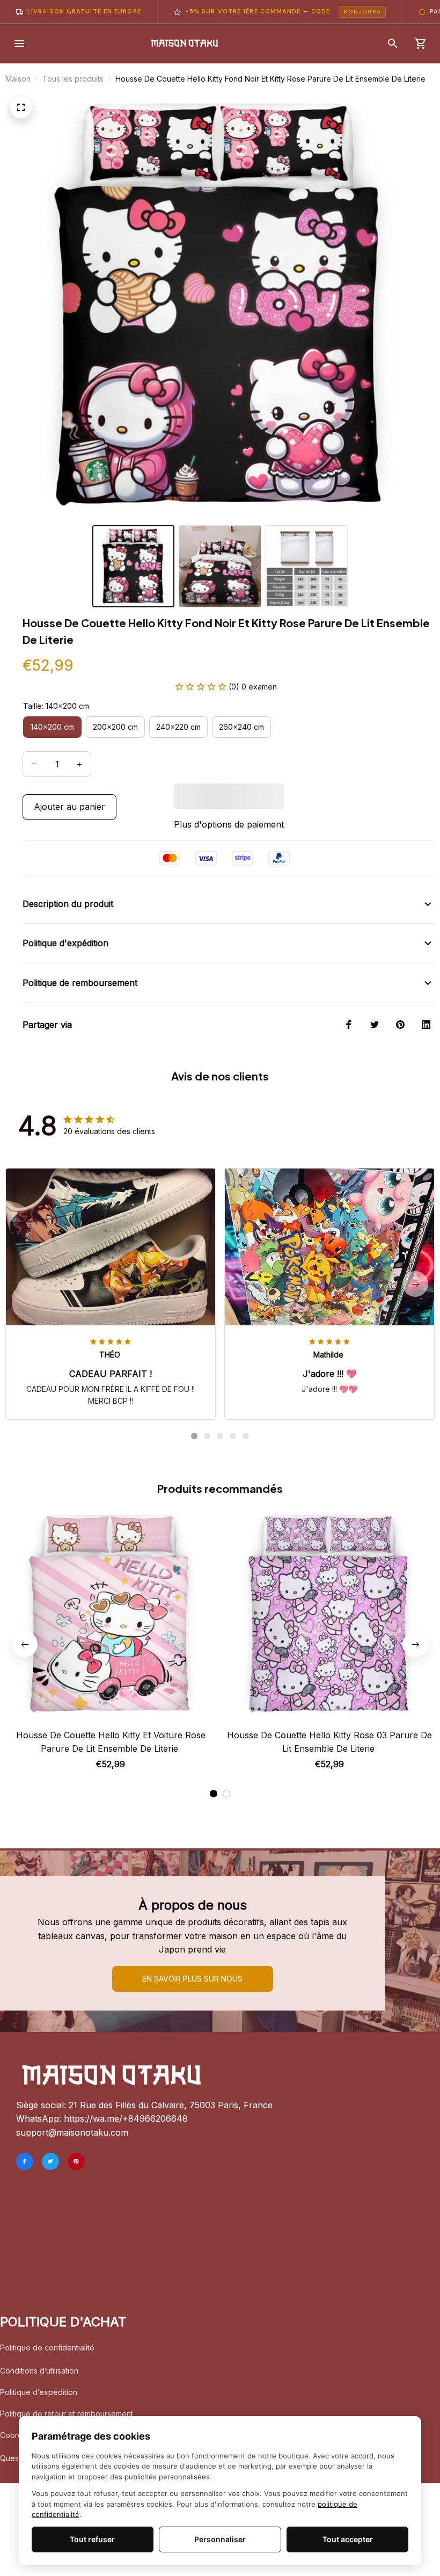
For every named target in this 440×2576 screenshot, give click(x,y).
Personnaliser (220, 2539)
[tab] (194, 1388)
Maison (18, 79)
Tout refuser (92, 2539)
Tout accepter (348, 2539)
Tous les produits (73, 79)
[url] (126, 2119)
